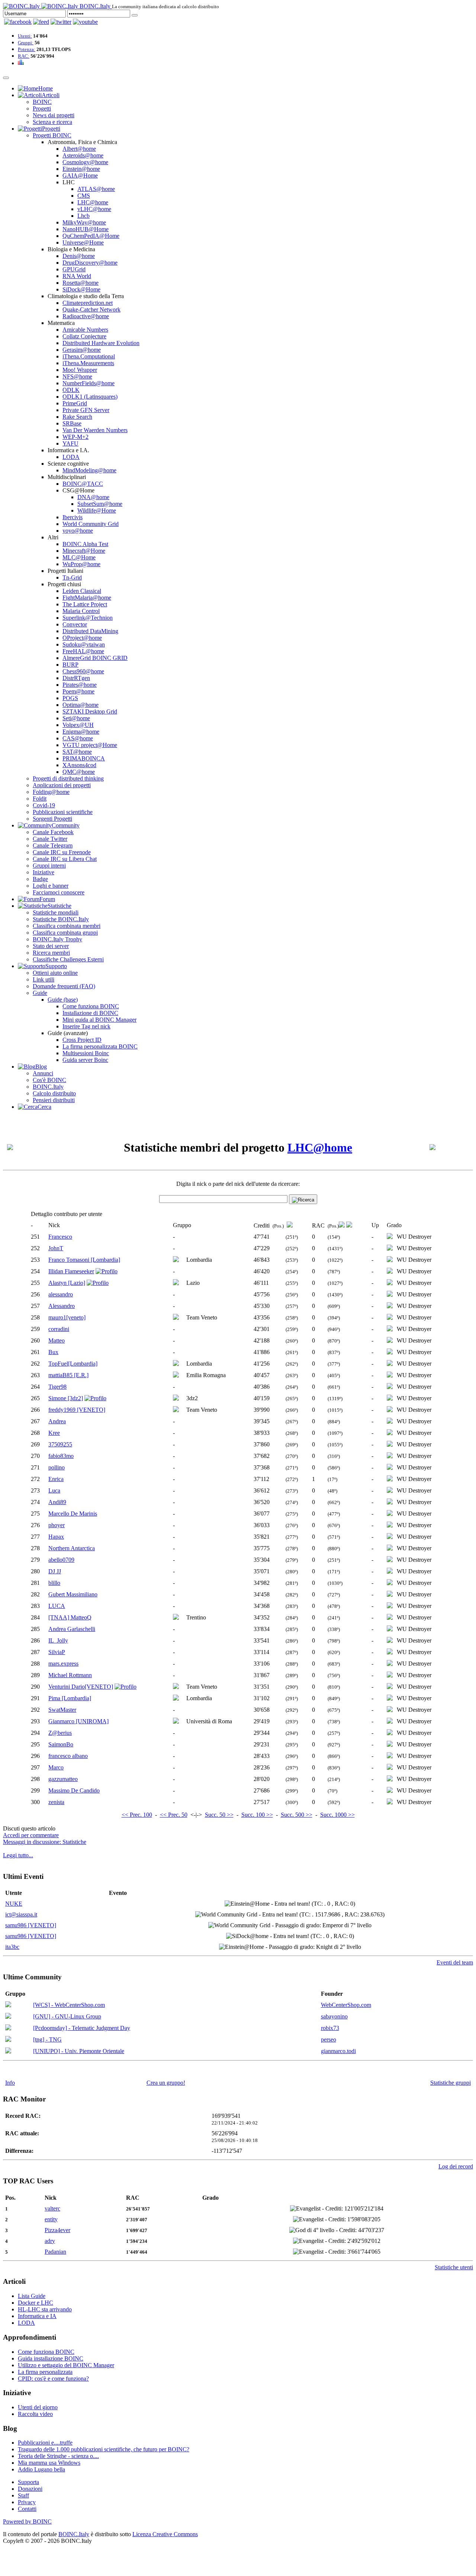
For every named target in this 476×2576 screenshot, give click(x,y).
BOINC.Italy (48, 1087)
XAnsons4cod (79, 765)
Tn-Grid (72, 577)
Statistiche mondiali (56, 912)
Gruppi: (26, 43)
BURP (70, 665)
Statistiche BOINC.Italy (61, 919)
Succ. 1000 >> (337, 1815)
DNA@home (93, 497)
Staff (23, 2495)
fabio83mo (61, 1456)
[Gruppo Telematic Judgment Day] (8, 2028)
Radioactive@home (86, 316)
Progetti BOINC (52, 135)
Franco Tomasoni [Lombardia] (84, 1260)
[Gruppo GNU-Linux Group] (8, 2017)
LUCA (57, 1606)
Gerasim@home (82, 350)
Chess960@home (83, 671)
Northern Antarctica (72, 1548)
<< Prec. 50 (174, 1815)
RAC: (24, 56)
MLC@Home (79, 557)
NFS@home (77, 376)
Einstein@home (81, 169)
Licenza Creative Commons (165, 2534)
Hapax (56, 1537)
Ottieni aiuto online (55, 973)
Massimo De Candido (74, 1790)
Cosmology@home (85, 162)
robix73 (330, 2028)
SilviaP (57, 1652)
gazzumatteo (63, 1779)
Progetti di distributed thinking (68, 778)
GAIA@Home (80, 175)
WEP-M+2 (75, 437)
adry (50, 2241)
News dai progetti (54, 115)
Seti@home (76, 718)
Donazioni (30, 2489)
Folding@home (51, 792)
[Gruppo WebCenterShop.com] (8, 2005)
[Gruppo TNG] (8, 2040)
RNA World (77, 276)
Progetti (42, 108)
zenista (56, 1802)
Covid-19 (44, 805)
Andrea (57, 1421)
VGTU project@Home (90, 745)
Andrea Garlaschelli (72, 1629)
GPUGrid (74, 269)
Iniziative (44, 872)
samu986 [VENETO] (31, 1925)
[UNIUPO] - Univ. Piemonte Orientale (79, 2051)
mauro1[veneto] (67, 1317)
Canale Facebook (53, 832)
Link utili (44, 979)
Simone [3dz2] (66, 1398)
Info (10, 2083)
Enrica (56, 1479)
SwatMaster (62, 1710)
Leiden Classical (82, 591)
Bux (53, 1352)
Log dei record (456, 2166)
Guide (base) (63, 1000)
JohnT (56, 1248)
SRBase (72, 423)
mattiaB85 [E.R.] (68, 1375)
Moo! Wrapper (80, 370)
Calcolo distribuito (54, 1093)
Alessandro (62, 1306)
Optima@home (81, 705)
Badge (40, 879)
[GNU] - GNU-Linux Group (67, 2016)
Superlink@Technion (88, 618)
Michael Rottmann (70, 1675)
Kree (54, 1433)
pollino (57, 1467)
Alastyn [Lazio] (67, 1283)
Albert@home (79, 149)
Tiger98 (57, 1387)
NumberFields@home (89, 383)
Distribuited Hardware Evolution (101, 343)
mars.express (63, 1664)
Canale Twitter (50, 839)
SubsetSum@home (100, 504)
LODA (71, 457)
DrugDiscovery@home (90, 263)
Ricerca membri (51, 953)
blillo (54, 1583)
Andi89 (57, 1502)
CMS (84, 196)
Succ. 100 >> (257, 1815)
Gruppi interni (49, 866)
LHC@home (93, 202)
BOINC (42, 102)
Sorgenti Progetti (52, 819)
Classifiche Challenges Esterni (68, 959)
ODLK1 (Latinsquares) (90, 397)
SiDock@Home (81, 289)
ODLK (71, 390)
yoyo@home (78, 531)
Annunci (43, 1073)
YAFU (70, 443)
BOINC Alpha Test (85, 544)
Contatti (27, 2509)
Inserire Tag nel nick (86, 1026)
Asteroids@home (83, 155)
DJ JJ (55, 1571)
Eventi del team (455, 1962)
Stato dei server (51, 946)
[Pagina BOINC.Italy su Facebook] (18, 22)
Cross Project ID (82, 1040)
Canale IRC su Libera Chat (65, 859)
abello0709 (61, 1560)
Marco (56, 1767)
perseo (329, 2039)
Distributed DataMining (90, 631)
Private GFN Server (86, 410)
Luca (54, 1490)
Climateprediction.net (88, 303)
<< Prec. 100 (137, 1815)
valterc (52, 2208)
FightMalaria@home (87, 598)
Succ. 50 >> (219, 1815)
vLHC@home (94, 209)
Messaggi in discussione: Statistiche (45, 1842)
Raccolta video (35, 2414)
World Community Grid (91, 524)
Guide (40, 993)
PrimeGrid (75, 403)
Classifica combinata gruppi (65, 933)
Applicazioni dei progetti (62, 785)
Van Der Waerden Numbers (95, 430)
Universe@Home (83, 242)
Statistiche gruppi (451, 2083)
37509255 (60, 1444)
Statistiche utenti (454, 2267)
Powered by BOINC (27, 2521)
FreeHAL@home (83, 651)
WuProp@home (81, 564)
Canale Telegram (53, 845)
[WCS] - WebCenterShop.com (69, 2005)
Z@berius (60, 1733)
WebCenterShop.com (346, 2005)
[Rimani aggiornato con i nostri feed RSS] (85, 22)
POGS (70, 698)
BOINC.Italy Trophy (57, 939)
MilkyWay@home (84, 222)
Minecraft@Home (84, 551)
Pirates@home (80, 685)
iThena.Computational (89, 356)
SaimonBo (61, 1744)
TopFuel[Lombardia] (73, 1364)
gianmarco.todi (338, 2051)
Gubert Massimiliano (73, 1594)
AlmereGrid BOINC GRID (95, 658)
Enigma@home (81, 732)
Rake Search (77, 417)
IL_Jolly (58, 1640)
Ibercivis (73, 517)
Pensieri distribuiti (54, 1100)
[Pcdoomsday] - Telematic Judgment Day (82, 2028)
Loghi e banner (51, 886)
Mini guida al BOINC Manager (99, 1020)
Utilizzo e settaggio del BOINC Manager (66, 2365)
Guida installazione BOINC (51, 2358)
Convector (75, 624)
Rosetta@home (81, 283)
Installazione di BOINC (90, 1013)
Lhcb (83, 216)
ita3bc (12, 1947)
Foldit (40, 799)
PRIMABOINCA (84, 758)
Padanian (55, 2252)
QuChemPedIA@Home (91, 236)
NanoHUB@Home (86, 229)
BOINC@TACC (83, 484)
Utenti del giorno (38, 2407)
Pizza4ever (57, 2230)
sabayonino (334, 2016)
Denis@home (79, 256)
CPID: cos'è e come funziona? (53, 2379)
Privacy (27, 2502)
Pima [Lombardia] (70, 1698)
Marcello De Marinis (73, 1514)
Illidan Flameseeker (71, 1271)
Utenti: (25, 36)
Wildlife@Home (97, 510)
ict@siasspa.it (21, 1914)
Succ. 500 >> (297, 1815)
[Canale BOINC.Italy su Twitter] (61, 22)
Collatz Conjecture (84, 336)
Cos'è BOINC (49, 1080)
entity (51, 2219)
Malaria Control (81, 611)
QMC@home (79, 772)
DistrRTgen (76, 678)
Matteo (57, 1340)
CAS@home (78, 738)
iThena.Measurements (88, 363)
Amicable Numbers (85, 330)
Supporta (28, 2482)
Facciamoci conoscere (59, 892)
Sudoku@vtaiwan (84, 644)
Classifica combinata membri (67, 926)
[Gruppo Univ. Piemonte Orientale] (8, 2051)
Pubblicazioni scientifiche (63, 812)
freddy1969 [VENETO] (77, 1410)
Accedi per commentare (31, 1835)
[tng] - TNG (47, 2039)
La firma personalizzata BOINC (100, 1046)
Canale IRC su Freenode (62, 852)
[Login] (135, 15)
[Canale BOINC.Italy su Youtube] (41, 22)
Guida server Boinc (85, 1060)
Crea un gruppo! (166, 2083)
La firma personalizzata (45, 2372)
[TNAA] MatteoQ (70, 1617)
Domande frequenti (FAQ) (64, 986)
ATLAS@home (96, 189)
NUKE (14, 1904)
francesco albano (68, 1756)
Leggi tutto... (18, 1855)
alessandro (61, 1294)
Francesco (60, 1237)
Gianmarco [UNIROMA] (78, 1721)
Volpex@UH (78, 725)
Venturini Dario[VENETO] (81, 1687)
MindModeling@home (89, 470)
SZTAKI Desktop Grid (90, 711)
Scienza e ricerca (52, 122)
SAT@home (77, 752)
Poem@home (78, 691)
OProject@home (82, 638)
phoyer (57, 1525)
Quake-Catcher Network (91, 309)
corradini (59, 1329)
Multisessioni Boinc (86, 1053)
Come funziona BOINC (91, 1006)
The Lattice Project (85, 604)
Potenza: (27, 49)
